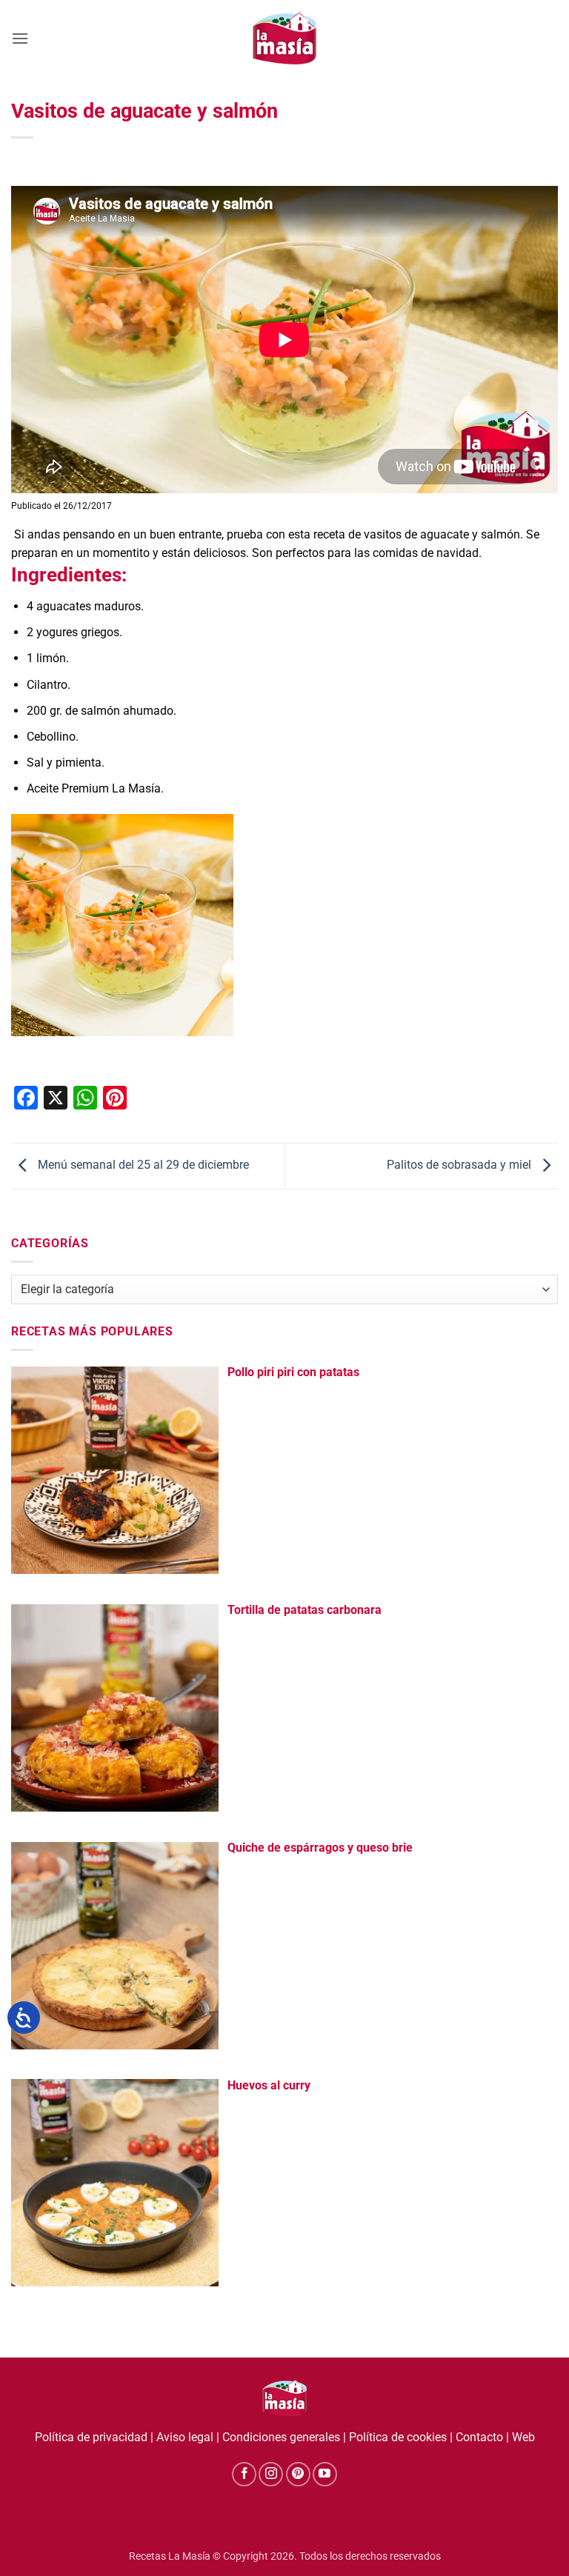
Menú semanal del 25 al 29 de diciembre (142, 1165)
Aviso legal (185, 2437)
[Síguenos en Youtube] (325, 2474)
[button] (20, 38)
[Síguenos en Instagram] (271, 2474)
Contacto (479, 2437)
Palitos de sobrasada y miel (460, 1165)
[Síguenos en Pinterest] (298, 2474)
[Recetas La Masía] (285, 38)
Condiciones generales (281, 2437)
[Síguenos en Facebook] (244, 2474)
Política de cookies (398, 2437)
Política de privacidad (91, 2437)
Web (523, 2437)
